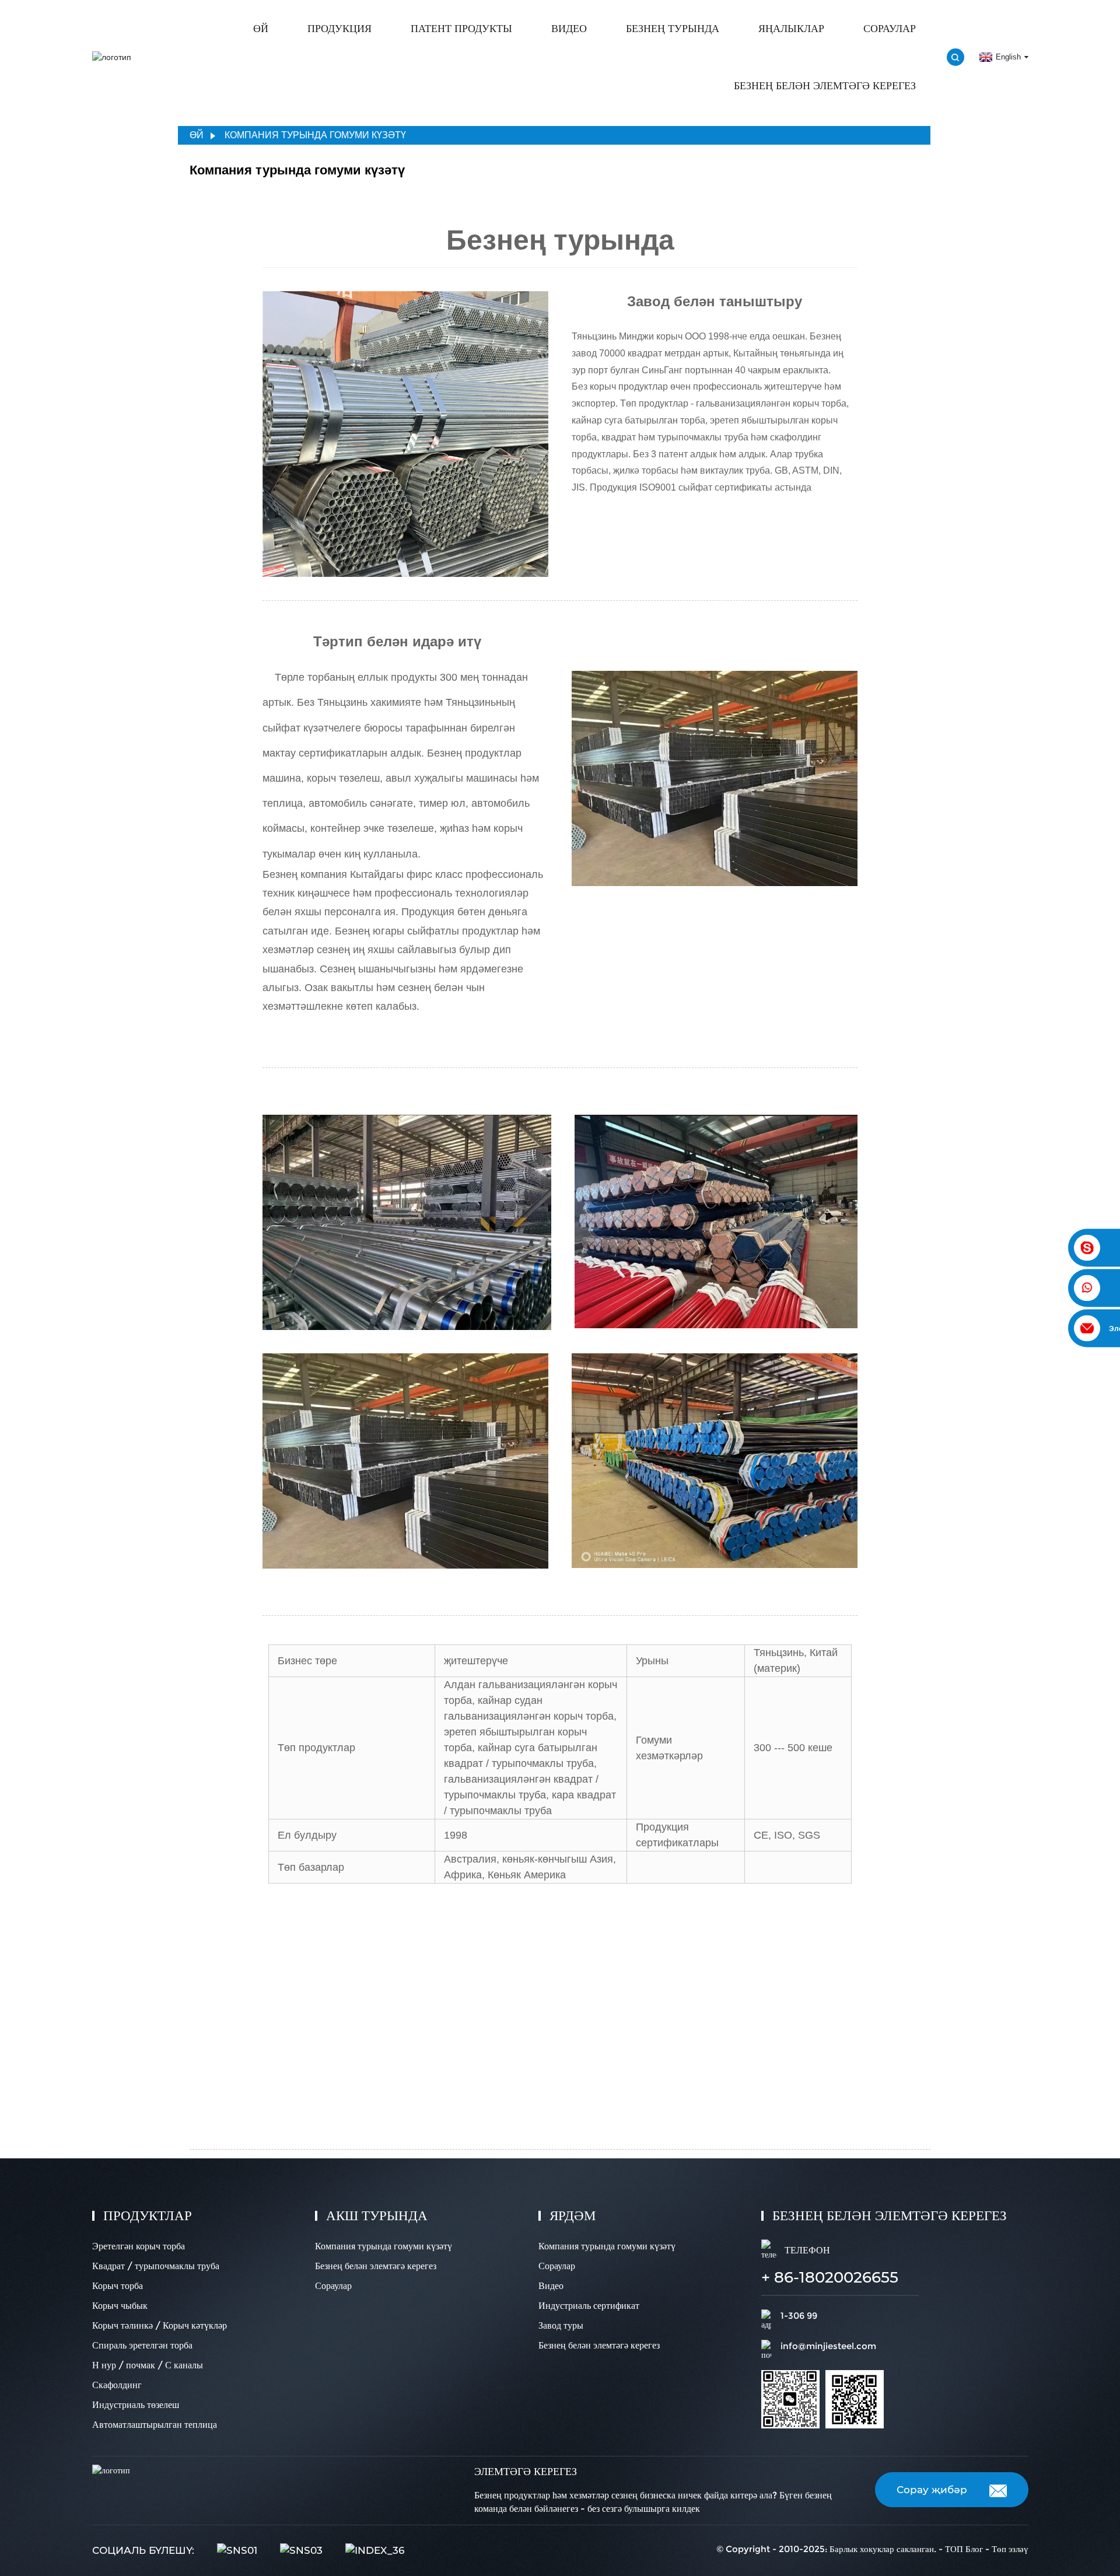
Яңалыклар (791, 29)
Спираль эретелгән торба (142, 2345)
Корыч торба (118, 2286)
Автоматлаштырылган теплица (155, 2425)
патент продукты (461, 29)
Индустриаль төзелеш (136, 2405)
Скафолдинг (117, 2385)
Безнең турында (673, 29)
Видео (569, 29)
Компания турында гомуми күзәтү (315, 135)
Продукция (339, 29)
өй (261, 29)
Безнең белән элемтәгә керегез (825, 86)
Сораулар (890, 29)
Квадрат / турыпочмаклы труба (156, 2266)
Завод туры (561, 2325)
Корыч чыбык (120, 2306)
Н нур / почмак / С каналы (148, 2365)
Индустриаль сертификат (589, 2306)
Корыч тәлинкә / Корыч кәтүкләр (160, 2325)
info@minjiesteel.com (828, 2346)
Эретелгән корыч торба (139, 2246)
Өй (197, 135)
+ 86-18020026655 (830, 2277)
